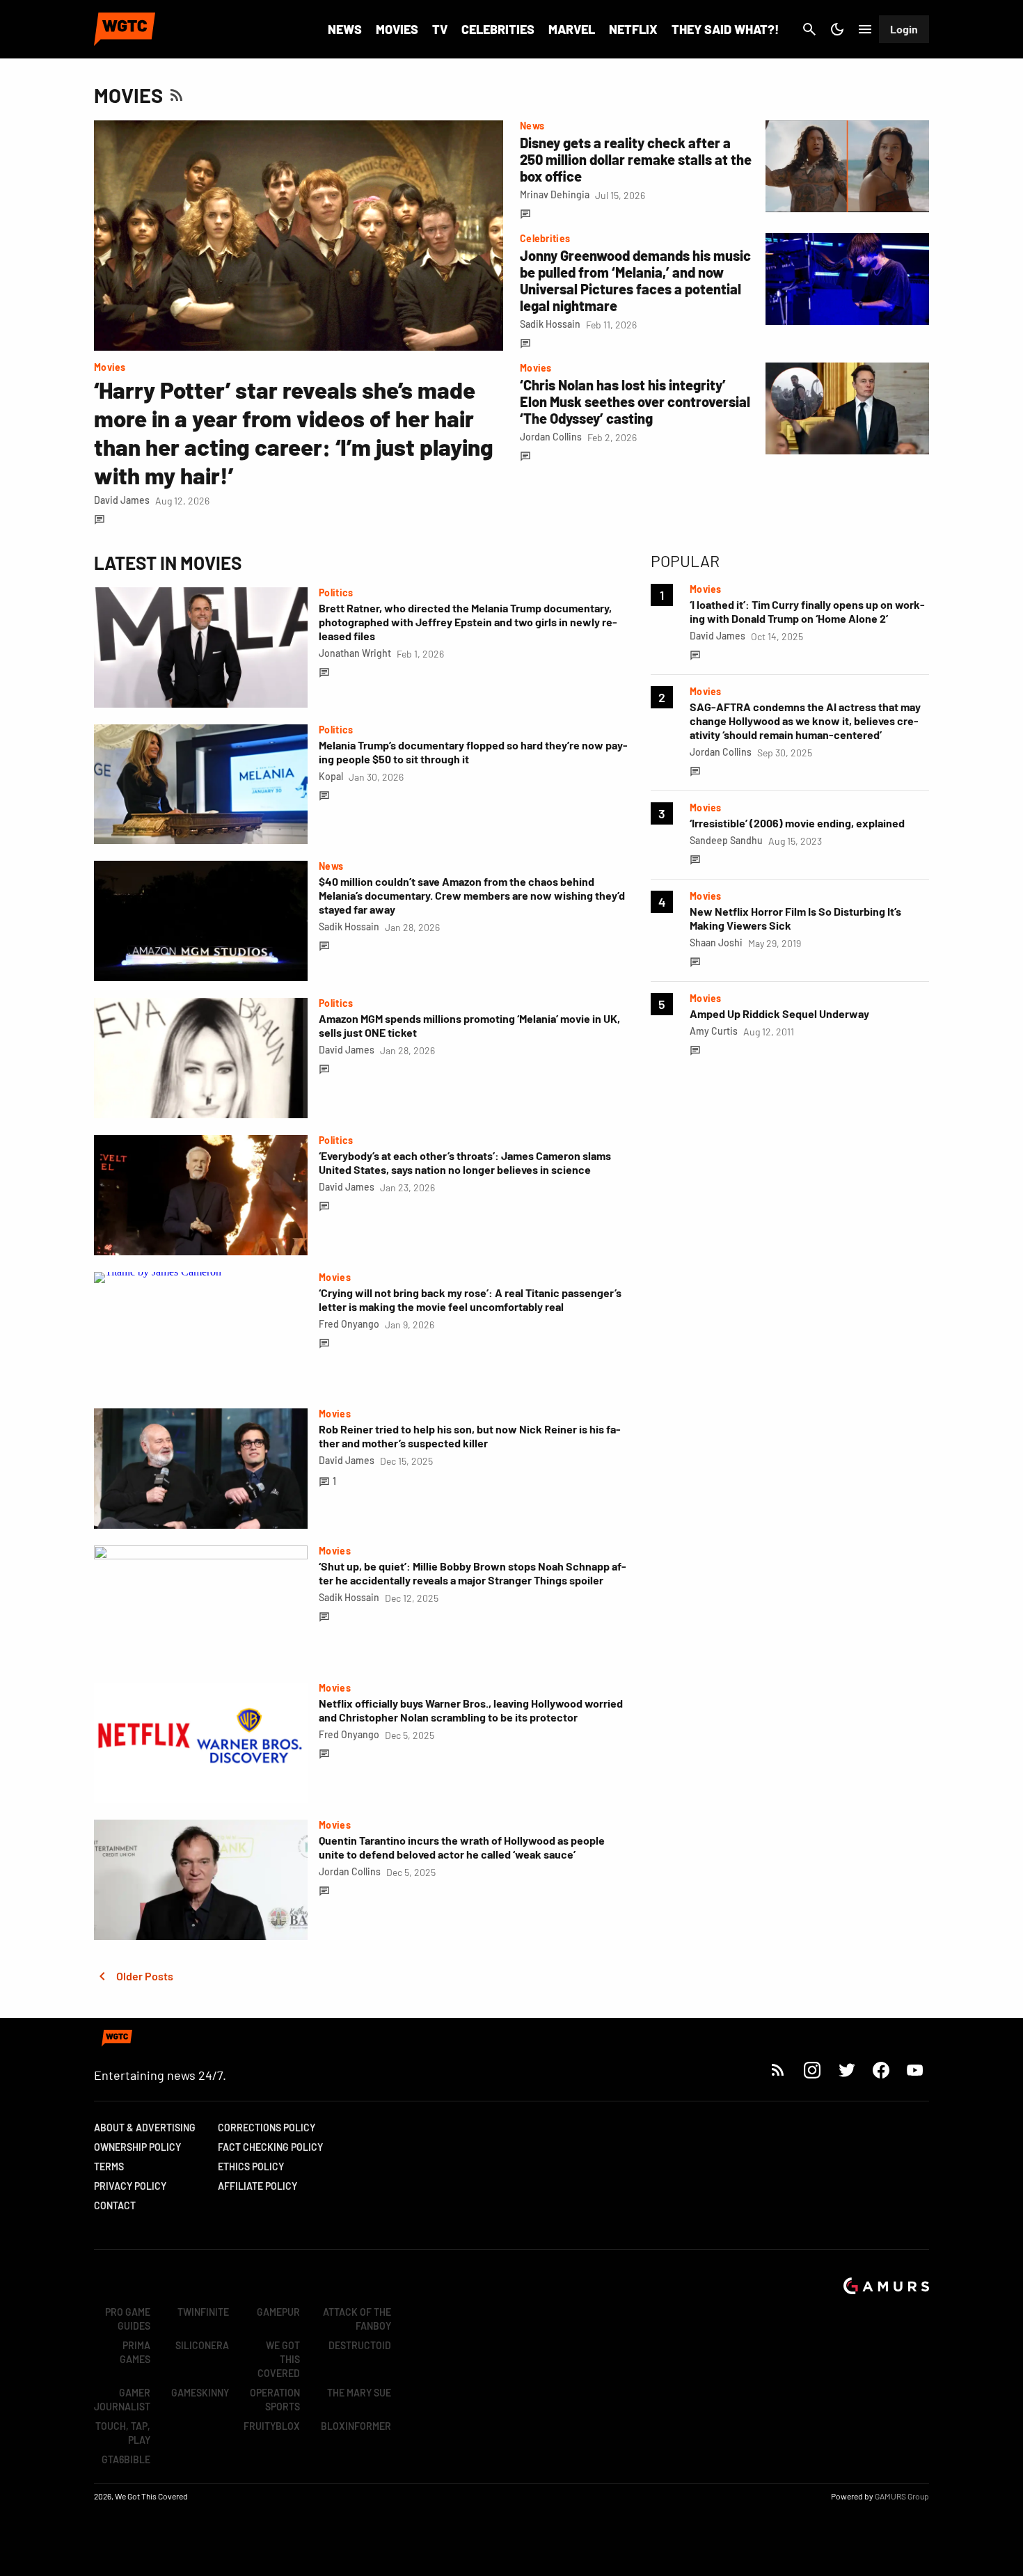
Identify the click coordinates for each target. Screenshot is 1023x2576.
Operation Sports (275, 2400)
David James (122, 500)
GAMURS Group (902, 2496)
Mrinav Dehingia (555, 194)
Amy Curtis (714, 1031)
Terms (109, 2166)
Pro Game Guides (128, 2319)
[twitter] (846, 2070)
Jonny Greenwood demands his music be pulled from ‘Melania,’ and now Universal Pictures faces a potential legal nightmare (635, 280)
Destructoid (360, 2345)
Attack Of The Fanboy (357, 2319)
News (345, 29)
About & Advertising (145, 2128)
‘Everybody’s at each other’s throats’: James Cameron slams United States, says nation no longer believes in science (465, 1162)
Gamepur (278, 2312)
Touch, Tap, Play (123, 2433)
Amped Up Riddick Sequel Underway (779, 1013)
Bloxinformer (356, 2426)
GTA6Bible (126, 2459)
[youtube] (915, 2070)
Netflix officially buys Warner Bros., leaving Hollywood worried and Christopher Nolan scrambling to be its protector (471, 1710)
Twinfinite (203, 2312)
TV (440, 29)
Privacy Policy (130, 2186)
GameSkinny (200, 2393)
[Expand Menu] (865, 29)
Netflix (633, 29)
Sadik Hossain (550, 324)
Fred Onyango (349, 1324)
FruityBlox (272, 2426)
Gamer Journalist (122, 2400)
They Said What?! (725, 29)
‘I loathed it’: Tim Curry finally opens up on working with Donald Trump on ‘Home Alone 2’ (807, 611)
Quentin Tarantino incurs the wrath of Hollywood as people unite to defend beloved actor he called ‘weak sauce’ (462, 1847)
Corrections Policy (267, 2128)
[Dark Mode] (837, 29)
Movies (397, 29)
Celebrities (498, 29)
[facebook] (881, 2070)
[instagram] (812, 2070)
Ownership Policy (137, 2147)
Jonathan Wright (355, 653)
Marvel (572, 29)
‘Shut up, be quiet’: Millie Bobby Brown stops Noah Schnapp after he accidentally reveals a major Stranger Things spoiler (473, 1573)
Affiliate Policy (257, 2186)
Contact (115, 2205)
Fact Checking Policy (270, 2147)
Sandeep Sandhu (726, 840)
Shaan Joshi (716, 943)
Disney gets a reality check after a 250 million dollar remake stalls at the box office (636, 159)
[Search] (809, 29)
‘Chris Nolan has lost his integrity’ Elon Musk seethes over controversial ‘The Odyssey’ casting (635, 401)
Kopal (331, 776)
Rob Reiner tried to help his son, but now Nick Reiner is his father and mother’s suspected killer (470, 1436)
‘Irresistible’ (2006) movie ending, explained (797, 823)
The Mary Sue (359, 2393)
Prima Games (135, 2352)
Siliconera (202, 2345)
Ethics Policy (251, 2166)
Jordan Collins (551, 437)
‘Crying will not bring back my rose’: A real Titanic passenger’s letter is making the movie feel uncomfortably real (470, 1299)
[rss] (778, 2070)
